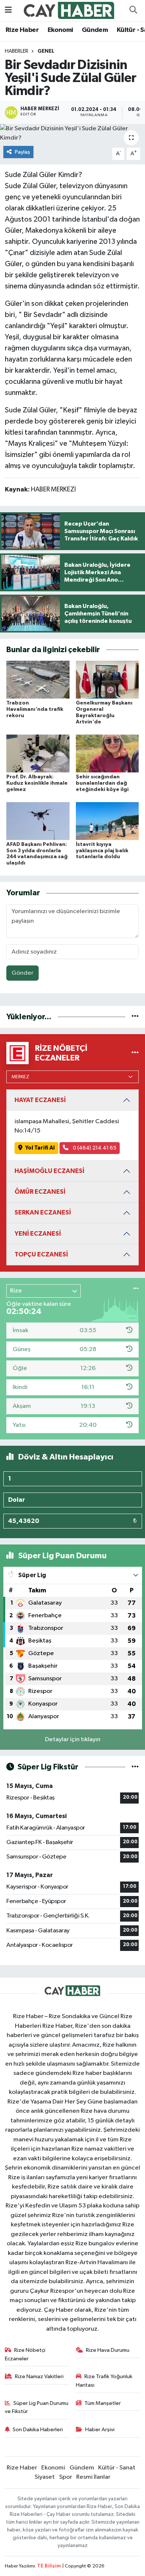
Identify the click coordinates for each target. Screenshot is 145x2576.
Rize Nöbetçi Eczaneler (25, 2354)
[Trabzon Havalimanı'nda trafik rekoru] (38, 679)
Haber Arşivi (100, 2430)
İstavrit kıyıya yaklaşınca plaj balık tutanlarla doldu (102, 851)
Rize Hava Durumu (108, 2350)
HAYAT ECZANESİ (40, 1100)
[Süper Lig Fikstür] (135, 1767)
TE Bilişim (49, 2566)
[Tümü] (135, 1017)
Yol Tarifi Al (40, 1148)
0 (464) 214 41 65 (94, 1148)
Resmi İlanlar (93, 2477)
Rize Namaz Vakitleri (39, 2376)
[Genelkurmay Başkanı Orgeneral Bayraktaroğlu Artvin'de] (107, 679)
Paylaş (22, 152)
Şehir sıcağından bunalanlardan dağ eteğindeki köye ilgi (102, 783)
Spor (66, 2477)
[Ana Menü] (8, 10)
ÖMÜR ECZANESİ (40, 1192)
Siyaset (45, 2477)
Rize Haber (22, 30)
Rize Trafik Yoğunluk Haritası (104, 2381)
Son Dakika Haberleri (38, 2430)
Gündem (95, 30)
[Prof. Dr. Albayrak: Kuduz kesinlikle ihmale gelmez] (38, 753)
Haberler (17, 51)
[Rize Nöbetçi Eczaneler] (135, 1053)
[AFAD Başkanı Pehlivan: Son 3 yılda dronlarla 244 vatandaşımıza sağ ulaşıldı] (38, 821)
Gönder (22, 973)
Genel (46, 51)
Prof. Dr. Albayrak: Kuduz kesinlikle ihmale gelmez (37, 783)
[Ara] (133, 10)
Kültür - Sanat (117, 2468)
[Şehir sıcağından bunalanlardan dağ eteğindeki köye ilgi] (107, 753)
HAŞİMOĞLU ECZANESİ (49, 1171)
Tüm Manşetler (103, 2403)
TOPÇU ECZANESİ (41, 1254)
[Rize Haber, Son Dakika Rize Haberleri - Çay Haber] (69, 10)
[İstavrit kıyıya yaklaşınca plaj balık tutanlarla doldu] (107, 821)
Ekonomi (60, 30)
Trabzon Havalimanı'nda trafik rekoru (35, 709)
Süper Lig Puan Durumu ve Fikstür (37, 2407)
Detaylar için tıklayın (73, 1740)
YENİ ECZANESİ (38, 1234)
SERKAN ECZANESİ (43, 1212)
